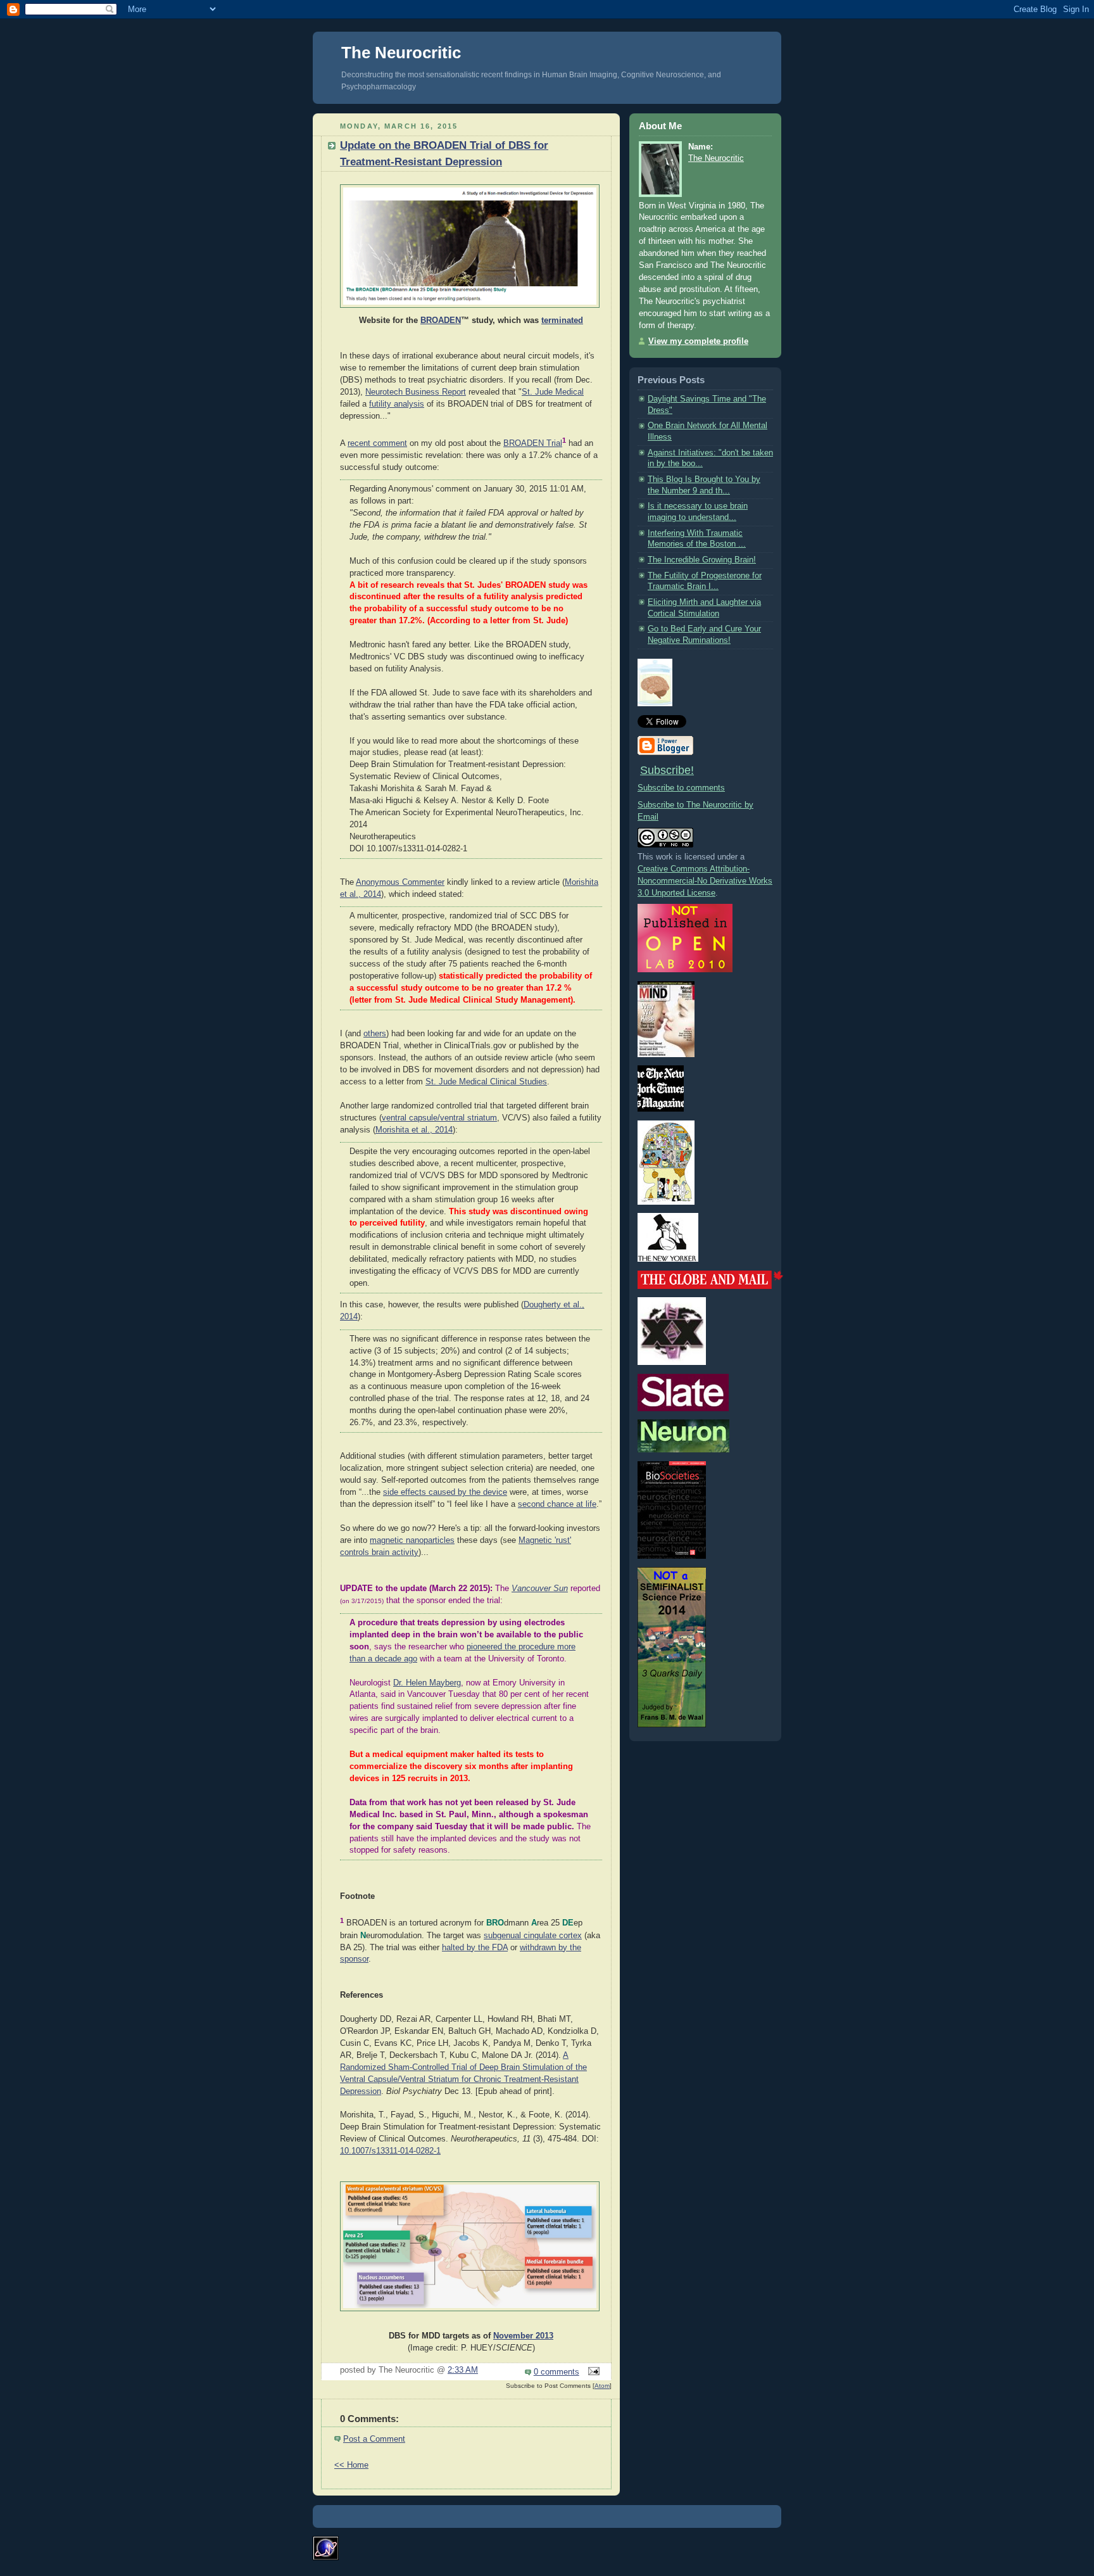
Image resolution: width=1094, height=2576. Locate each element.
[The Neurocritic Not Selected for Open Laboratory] (685, 970)
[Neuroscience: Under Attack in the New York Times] (666, 1202)
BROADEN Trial (533, 443)
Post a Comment (374, 2439)
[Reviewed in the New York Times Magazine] (661, 1109)
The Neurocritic (401, 53)
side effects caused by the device (445, 1492)
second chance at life (557, 1504)
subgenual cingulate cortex (533, 1936)
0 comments (556, 2372)
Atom (602, 2386)
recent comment (377, 443)
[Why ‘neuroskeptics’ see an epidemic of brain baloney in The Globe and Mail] (710, 1286)
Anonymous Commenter (400, 882)
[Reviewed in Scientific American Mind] (666, 1055)
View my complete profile (698, 341)
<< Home (351, 2465)
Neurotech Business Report (416, 392)
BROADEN (441, 320)
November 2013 (523, 2336)
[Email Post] (592, 2372)
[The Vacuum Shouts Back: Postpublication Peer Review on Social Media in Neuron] (683, 1450)
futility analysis (397, 404)
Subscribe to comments (681, 788)
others (375, 1034)
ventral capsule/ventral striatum (439, 1118)
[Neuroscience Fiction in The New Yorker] (668, 1259)
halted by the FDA (475, 1948)
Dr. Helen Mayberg (427, 1683)
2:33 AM (463, 2370)
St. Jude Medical (553, 392)
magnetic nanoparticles (412, 1540)
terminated (562, 320)
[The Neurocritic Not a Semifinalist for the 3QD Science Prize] (672, 1725)
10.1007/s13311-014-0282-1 (390, 2151)
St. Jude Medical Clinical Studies (486, 1082)
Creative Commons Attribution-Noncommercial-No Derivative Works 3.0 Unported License (705, 881)
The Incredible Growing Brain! (702, 560)
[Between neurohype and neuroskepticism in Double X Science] (672, 1362)
